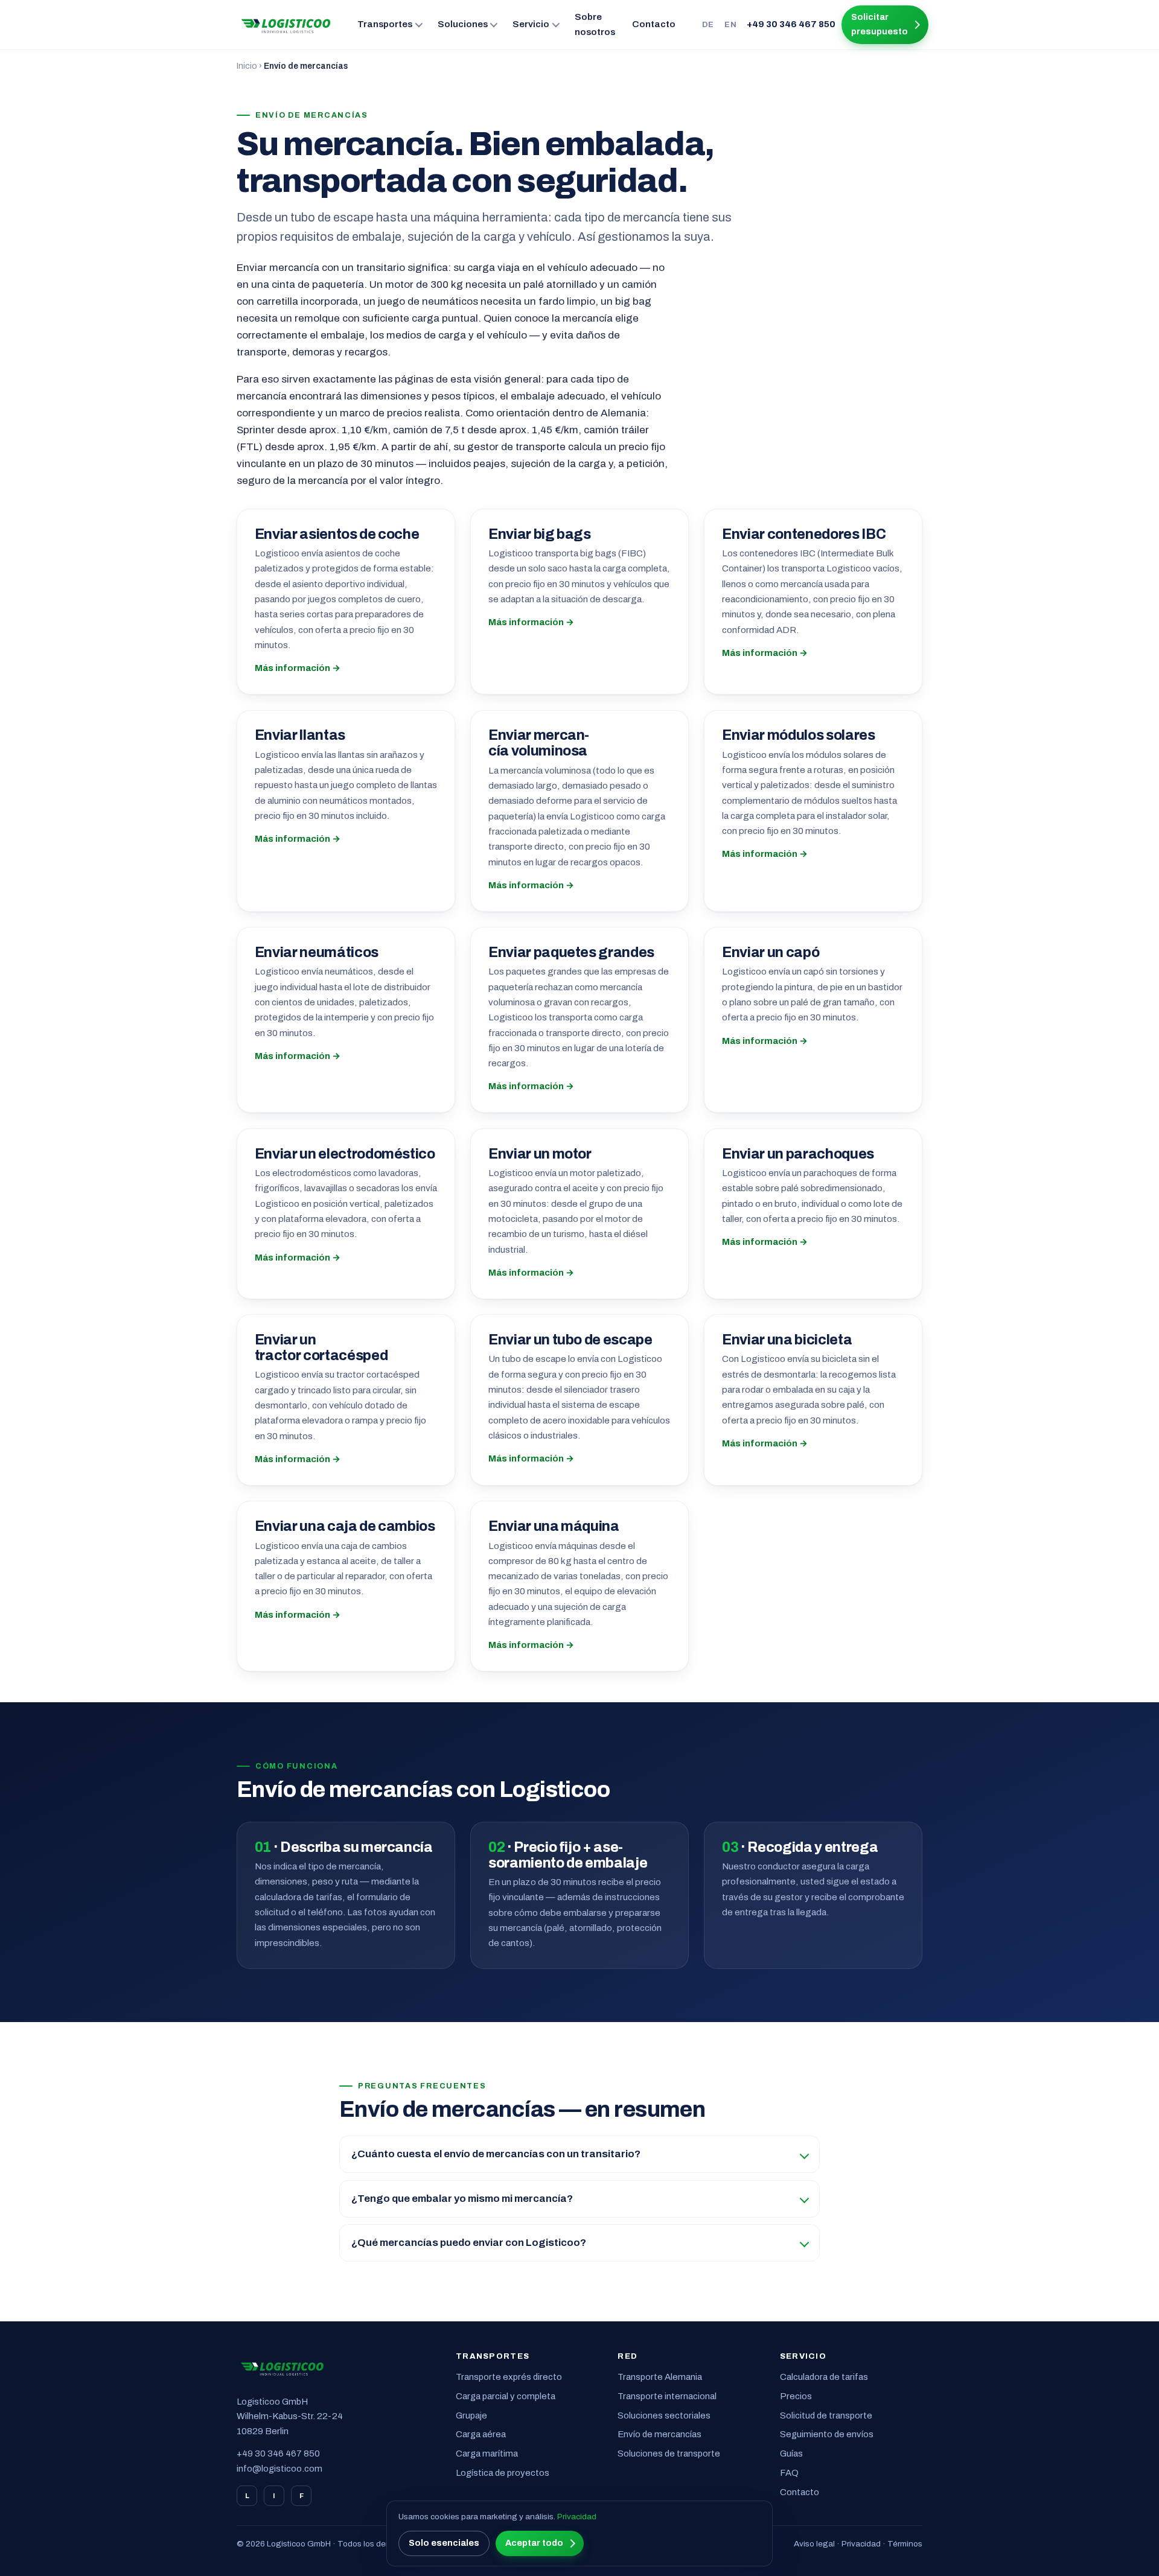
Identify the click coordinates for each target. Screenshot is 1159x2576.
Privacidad (861, 2544)
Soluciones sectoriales (664, 2415)
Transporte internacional (667, 2396)
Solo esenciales (444, 2543)
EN (730, 24)
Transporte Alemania (660, 2377)
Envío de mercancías (659, 2434)
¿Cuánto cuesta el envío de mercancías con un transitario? (496, 2154)
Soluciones (463, 24)
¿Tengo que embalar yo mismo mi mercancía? (462, 2199)
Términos (905, 2544)
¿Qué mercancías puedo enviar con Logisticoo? (469, 2243)
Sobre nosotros (595, 24)
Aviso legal (814, 2544)
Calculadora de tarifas (824, 2377)
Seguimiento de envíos (827, 2434)
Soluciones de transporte (669, 2454)
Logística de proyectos (503, 2473)
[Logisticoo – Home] (286, 25)
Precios (796, 2396)
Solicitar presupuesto (880, 24)
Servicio (531, 24)
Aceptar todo (534, 2543)
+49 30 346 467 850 (791, 24)
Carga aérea (481, 2434)
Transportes (385, 24)
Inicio (247, 66)
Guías (791, 2454)
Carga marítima (487, 2454)
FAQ (789, 2473)
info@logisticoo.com (279, 2469)
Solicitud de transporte (826, 2415)
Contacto (654, 24)
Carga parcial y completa (506, 2396)
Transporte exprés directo (509, 2377)
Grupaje (471, 2415)
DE (708, 24)
